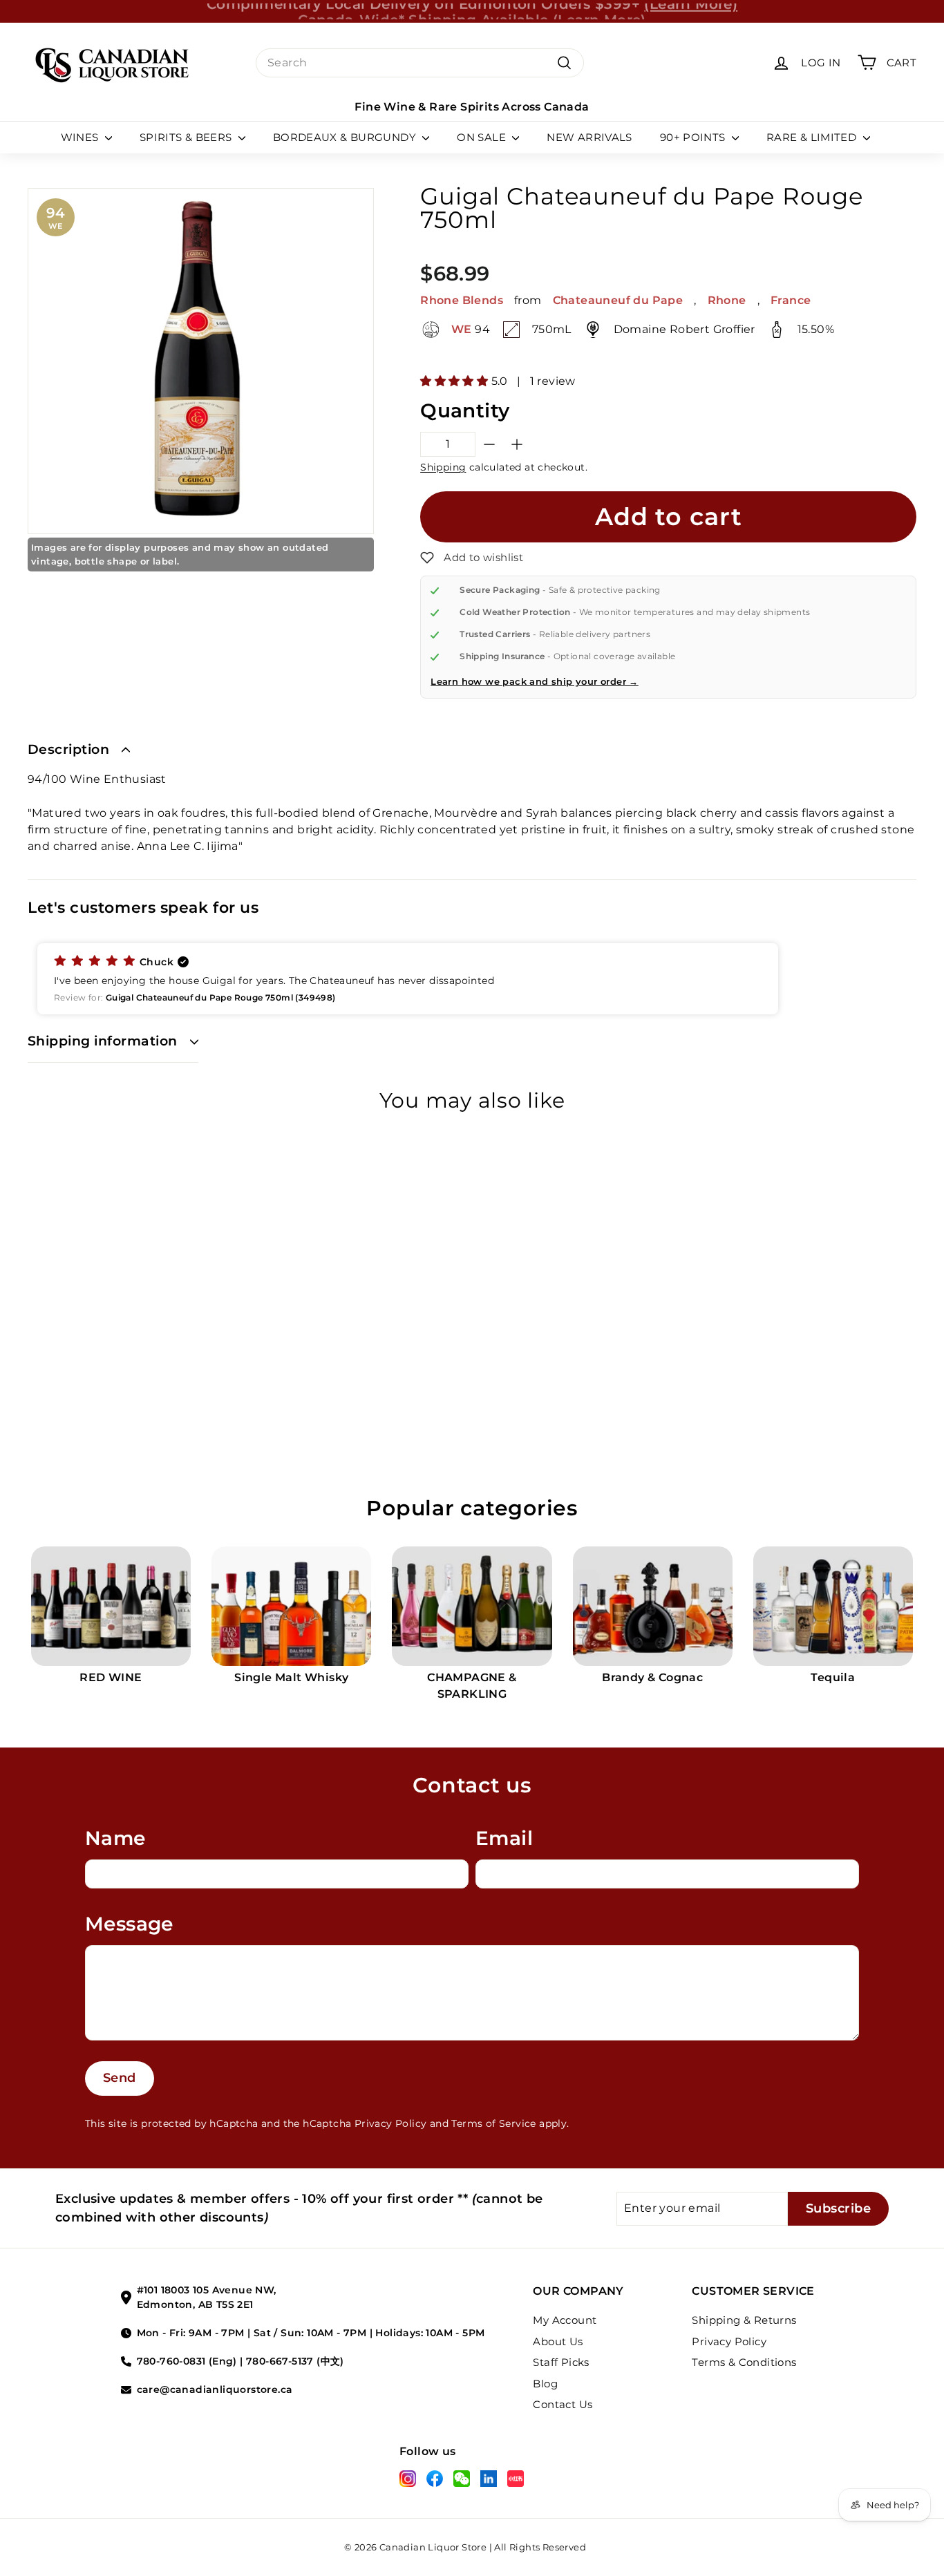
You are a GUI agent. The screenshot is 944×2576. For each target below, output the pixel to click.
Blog (545, 2384)
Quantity (465, 410)
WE (462, 330)
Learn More (599, 11)
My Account (565, 2320)
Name (115, 1838)
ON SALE (483, 137)
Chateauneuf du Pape (618, 300)
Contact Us (563, 2404)
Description (68, 749)
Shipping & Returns (744, 2320)
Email (504, 1838)
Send (120, 2078)
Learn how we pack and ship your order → (535, 681)
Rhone (727, 300)
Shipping (443, 467)
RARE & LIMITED (813, 137)
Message (129, 1924)
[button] (472, 558)
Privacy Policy (391, 2123)
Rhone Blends (462, 300)
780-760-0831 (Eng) (187, 2361)
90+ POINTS (694, 137)
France (791, 300)
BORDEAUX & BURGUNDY (346, 137)
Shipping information (103, 1041)
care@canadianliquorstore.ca (215, 2389)
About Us (558, 2341)
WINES (81, 137)
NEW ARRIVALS (589, 137)
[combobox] (420, 63)
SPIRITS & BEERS (187, 137)
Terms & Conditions (744, 2362)
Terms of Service (493, 2123)
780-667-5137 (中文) (295, 2361)
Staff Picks (561, 2362)
